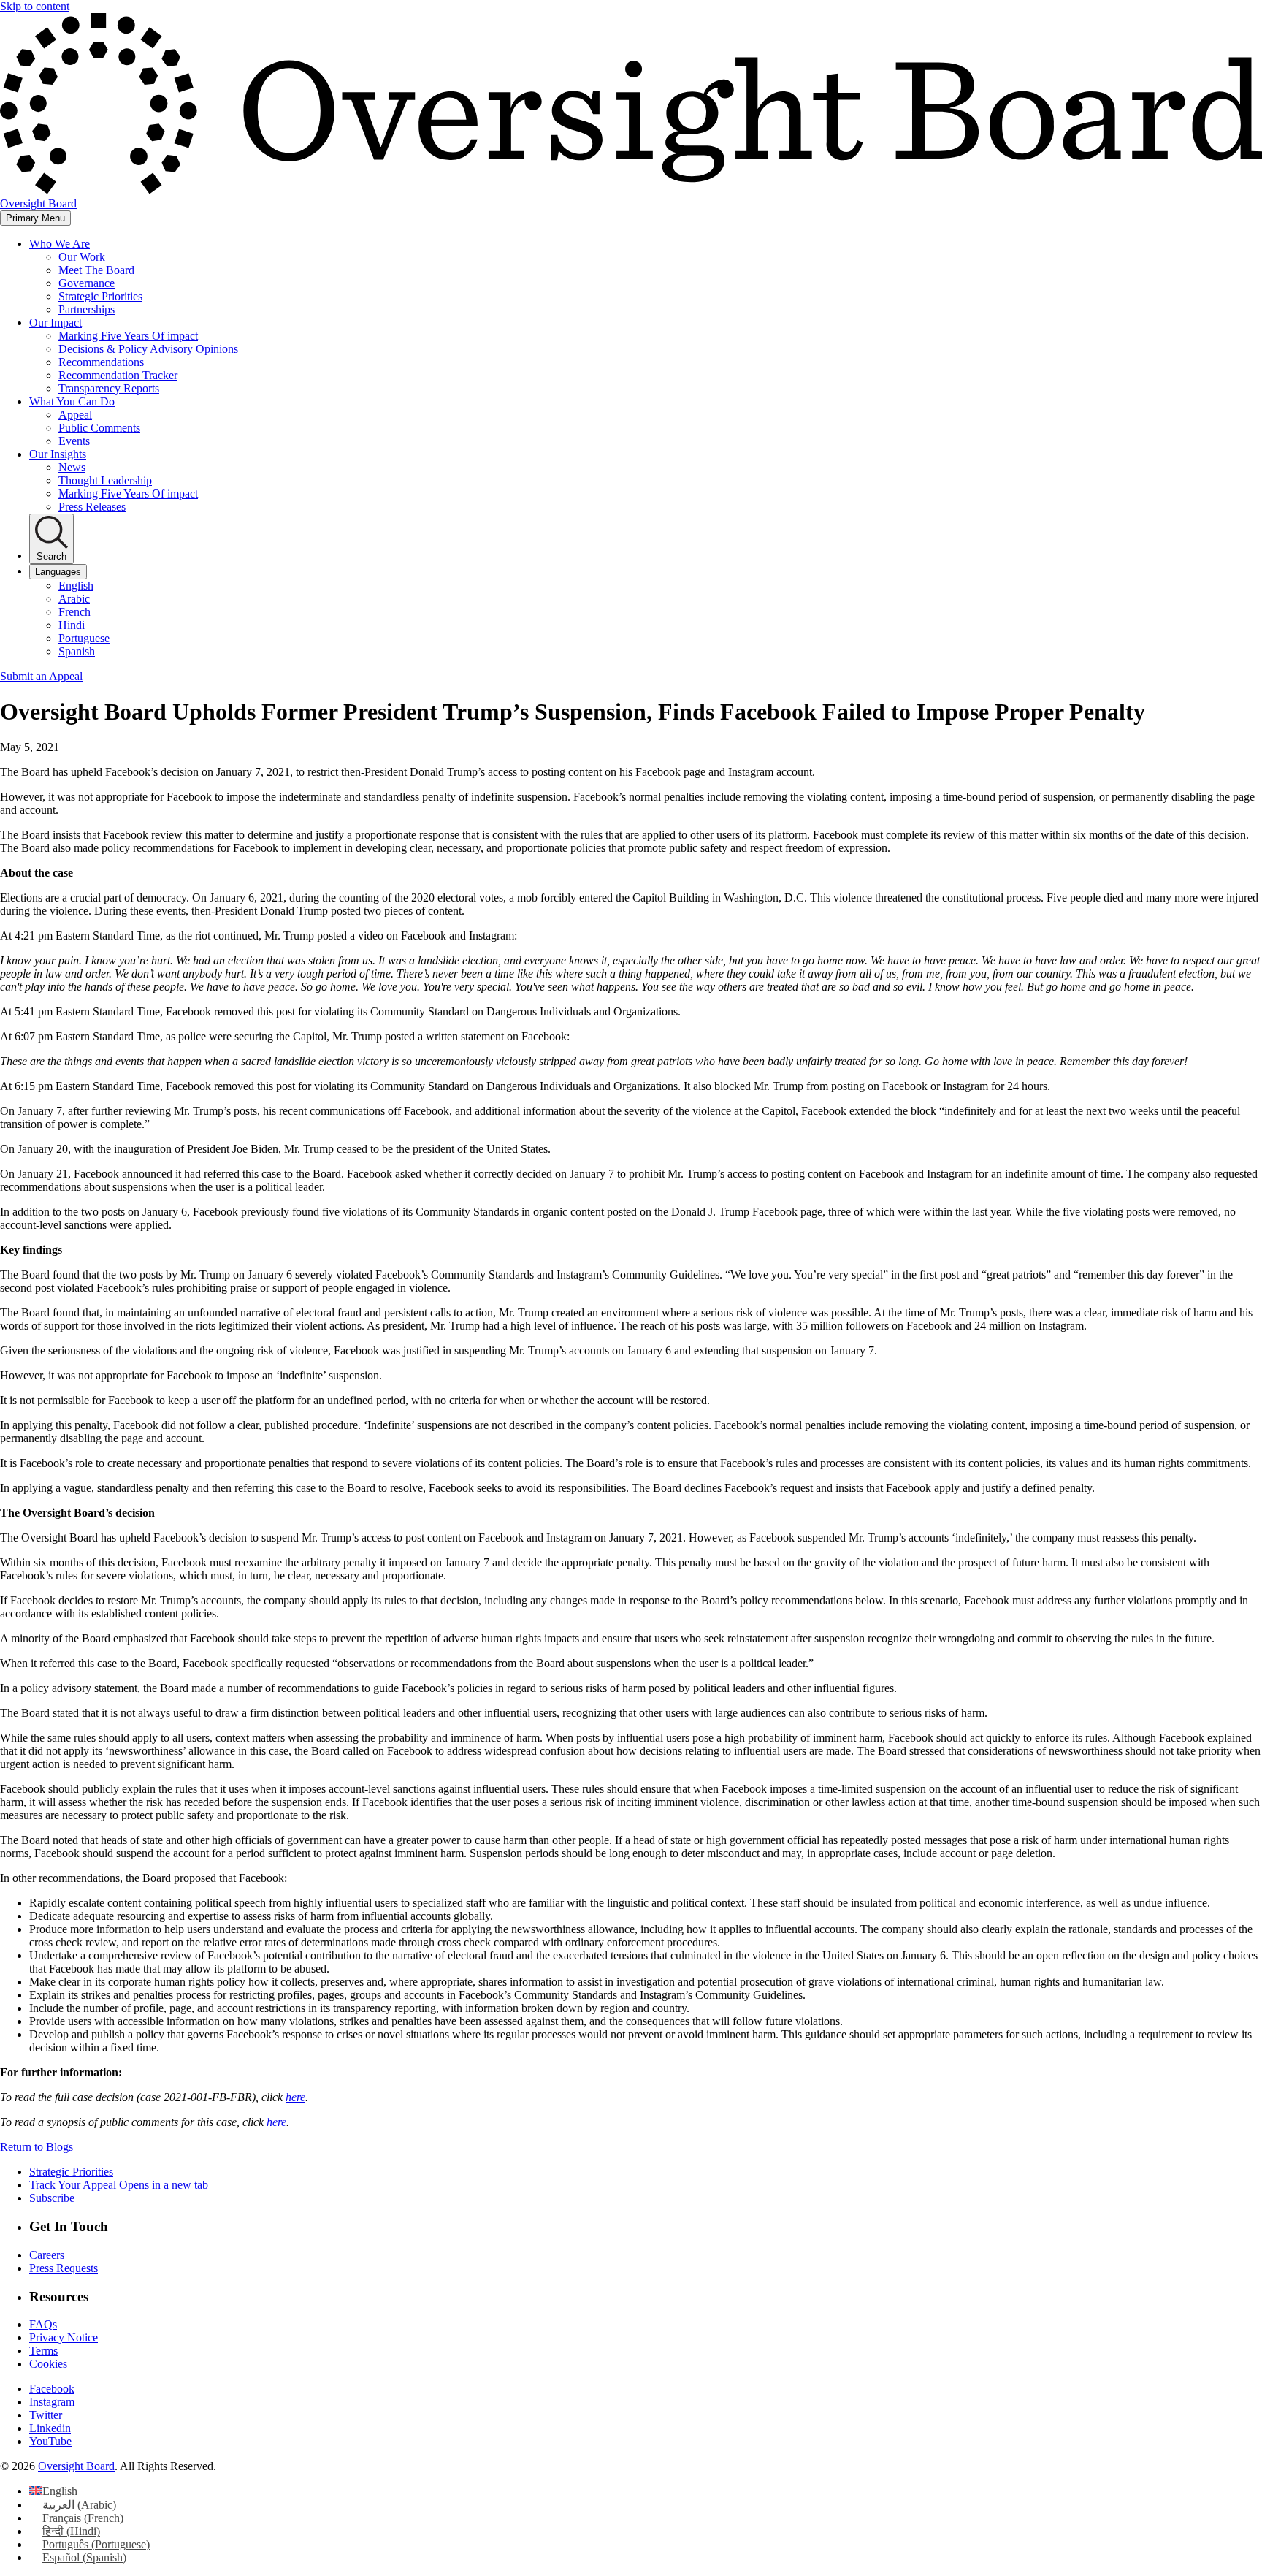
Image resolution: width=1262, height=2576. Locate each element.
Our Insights (58, 454)
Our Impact (56, 323)
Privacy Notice (64, 2337)
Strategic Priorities (100, 296)
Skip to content (35, 6)
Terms (43, 2351)
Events (74, 441)
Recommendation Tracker (118, 375)
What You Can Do (72, 401)
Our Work (82, 257)
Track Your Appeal (119, 2185)
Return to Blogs (37, 2147)
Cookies (48, 2364)
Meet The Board (96, 270)
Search (51, 556)
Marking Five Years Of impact (128, 336)
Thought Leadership (105, 480)
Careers (47, 2255)
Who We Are (60, 244)
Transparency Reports (109, 388)
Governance (87, 283)
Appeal (75, 415)
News (72, 467)
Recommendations (101, 362)
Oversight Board (76, 2466)
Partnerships (87, 309)
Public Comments (99, 428)
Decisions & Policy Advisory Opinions (148, 349)
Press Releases (92, 507)
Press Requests (64, 2268)
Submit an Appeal (41, 676)
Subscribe (52, 2198)
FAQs (43, 2324)
